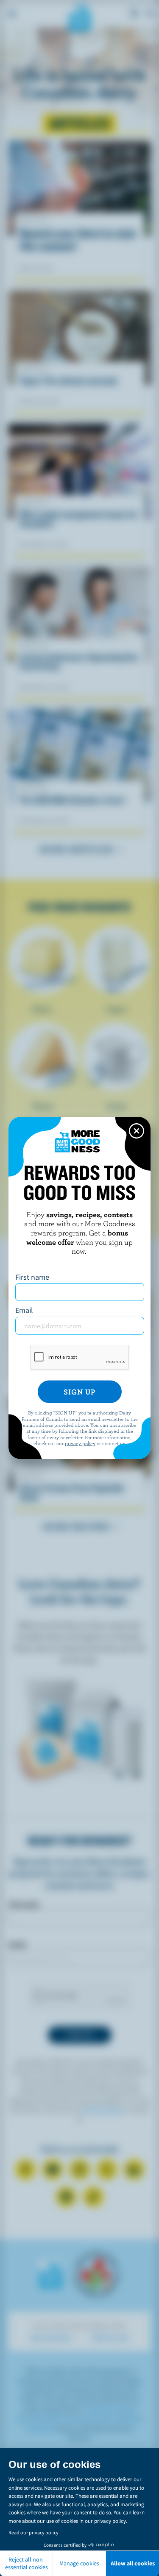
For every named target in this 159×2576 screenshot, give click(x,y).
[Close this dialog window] (137, 1131)
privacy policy (80, 1443)
